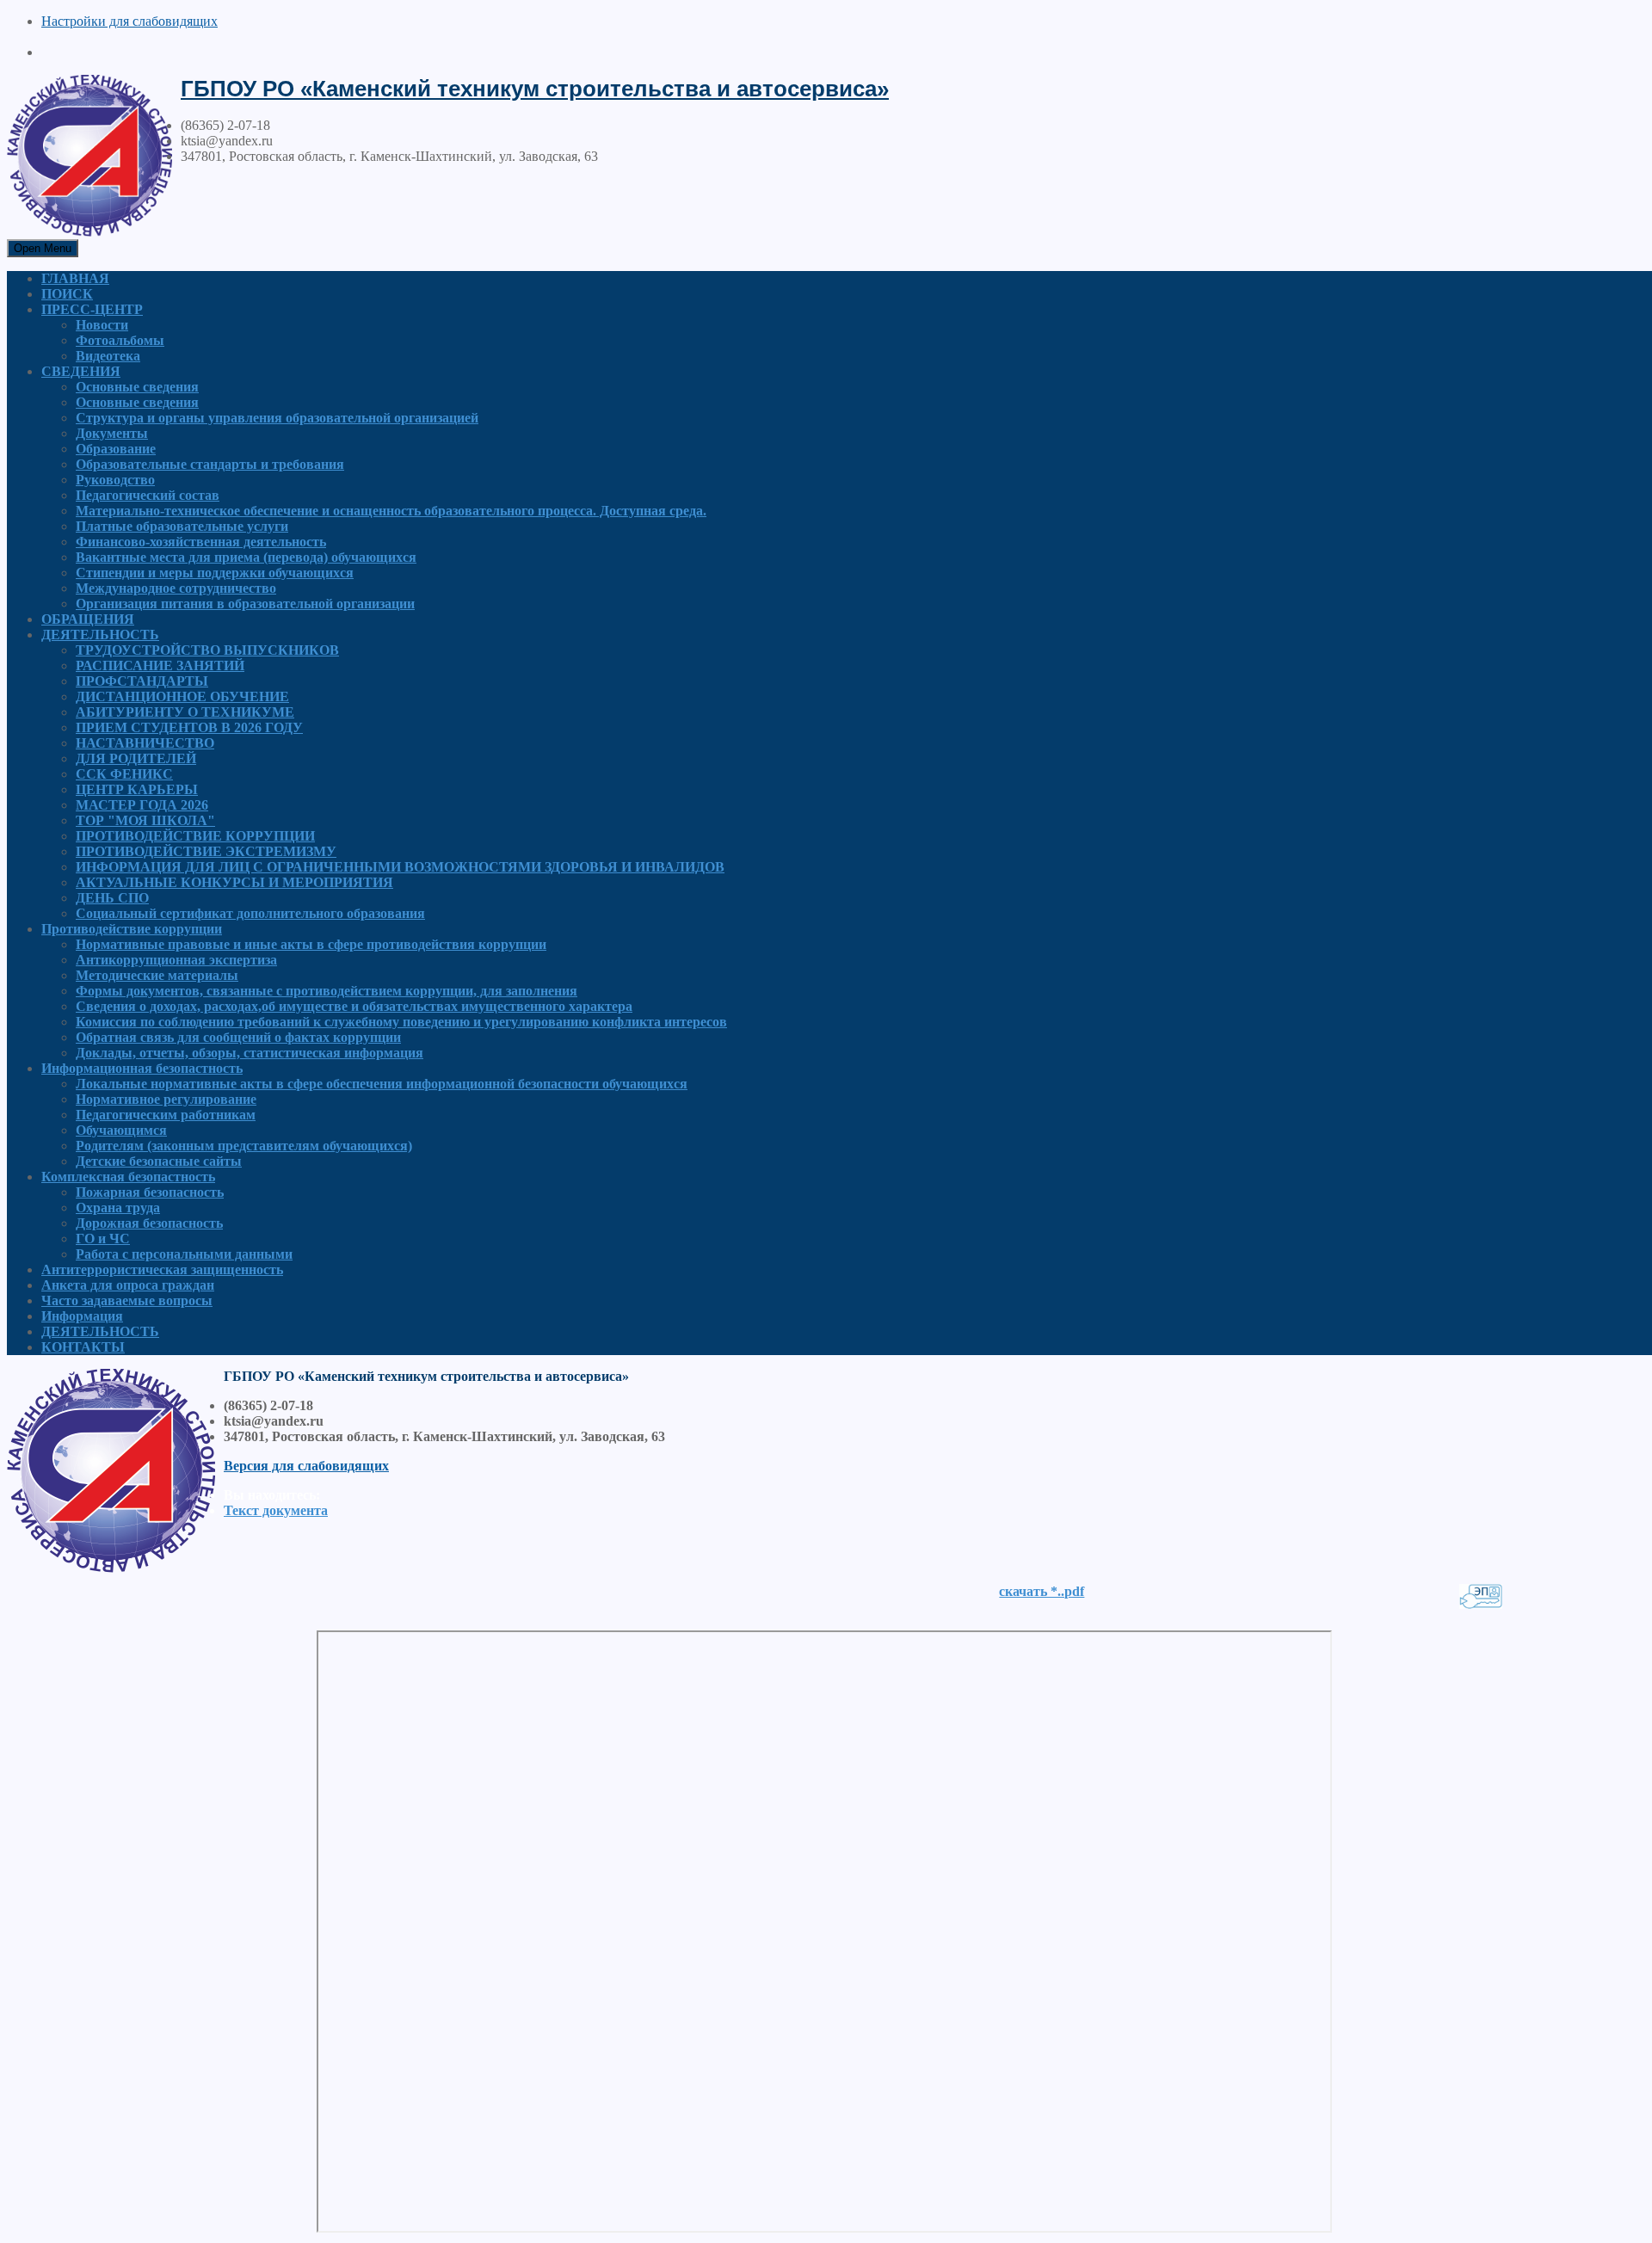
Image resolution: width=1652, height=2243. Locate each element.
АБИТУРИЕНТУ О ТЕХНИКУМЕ (185, 712)
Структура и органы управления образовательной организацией (277, 418)
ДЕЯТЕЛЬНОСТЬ (100, 635)
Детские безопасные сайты (159, 1161)
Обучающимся (121, 1130)
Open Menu (43, 248)
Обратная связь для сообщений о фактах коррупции (238, 1037)
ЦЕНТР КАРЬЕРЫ (137, 789)
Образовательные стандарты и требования (210, 464)
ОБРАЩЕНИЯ (88, 619)
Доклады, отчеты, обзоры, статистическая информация (250, 1053)
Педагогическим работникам (166, 1115)
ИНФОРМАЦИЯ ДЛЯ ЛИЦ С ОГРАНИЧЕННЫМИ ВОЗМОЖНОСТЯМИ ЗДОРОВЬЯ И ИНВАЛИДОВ (400, 867)
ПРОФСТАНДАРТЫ (142, 681)
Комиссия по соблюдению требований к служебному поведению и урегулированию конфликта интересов (401, 1022)
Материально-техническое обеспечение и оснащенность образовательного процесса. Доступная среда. (391, 511)
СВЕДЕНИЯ (81, 371)
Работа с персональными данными (184, 1254)
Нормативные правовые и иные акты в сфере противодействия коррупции (311, 944)
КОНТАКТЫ (83, 1347)
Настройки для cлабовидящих (129, 21)
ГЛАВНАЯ (75, 278)
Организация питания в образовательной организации (245, 604)
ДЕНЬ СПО (112, 898)
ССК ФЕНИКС (124, 774)
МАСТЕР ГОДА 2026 (142, 805)
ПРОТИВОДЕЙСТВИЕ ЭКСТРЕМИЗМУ (206, 851)
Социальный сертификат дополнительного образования (250, 913)
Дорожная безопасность (149, 1223)
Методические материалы (157, 975)
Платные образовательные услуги (182, 526)
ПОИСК (67, 294)
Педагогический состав (148, 495)
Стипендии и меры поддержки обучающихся (215, 573)
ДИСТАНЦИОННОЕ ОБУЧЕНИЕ (182, 696)
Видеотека (108, 356)
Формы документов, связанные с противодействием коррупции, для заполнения (327, 991)
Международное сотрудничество (176, 588)
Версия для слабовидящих (306, 1466)
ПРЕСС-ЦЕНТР (92, 309)
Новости (102, 325)
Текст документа (276, 1510)
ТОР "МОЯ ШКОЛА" (145, 820)
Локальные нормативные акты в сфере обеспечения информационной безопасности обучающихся (382, 1084)
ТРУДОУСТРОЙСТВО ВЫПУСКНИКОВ (207, 650)
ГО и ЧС (103, 1239)
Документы (112, 433)
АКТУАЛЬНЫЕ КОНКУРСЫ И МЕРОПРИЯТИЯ (234, 882)
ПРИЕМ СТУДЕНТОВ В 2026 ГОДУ (189, 727)
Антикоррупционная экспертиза (176, 960)
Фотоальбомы (120, 340)
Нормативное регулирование (166, 1099)
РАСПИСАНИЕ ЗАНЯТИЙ (160, 666)
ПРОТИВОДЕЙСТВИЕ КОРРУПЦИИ (195, 836)
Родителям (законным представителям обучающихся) (244, 1146)
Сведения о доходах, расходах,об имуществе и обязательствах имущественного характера (354, 1006)
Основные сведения (137, 387)
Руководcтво (115, 480)
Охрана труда (118, 1208)
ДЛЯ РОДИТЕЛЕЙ (136, 758)
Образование (116, 449)
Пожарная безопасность (150, 1192)
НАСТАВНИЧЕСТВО (145, 743)
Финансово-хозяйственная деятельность (201, 542)
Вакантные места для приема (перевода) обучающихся (246, 557)
